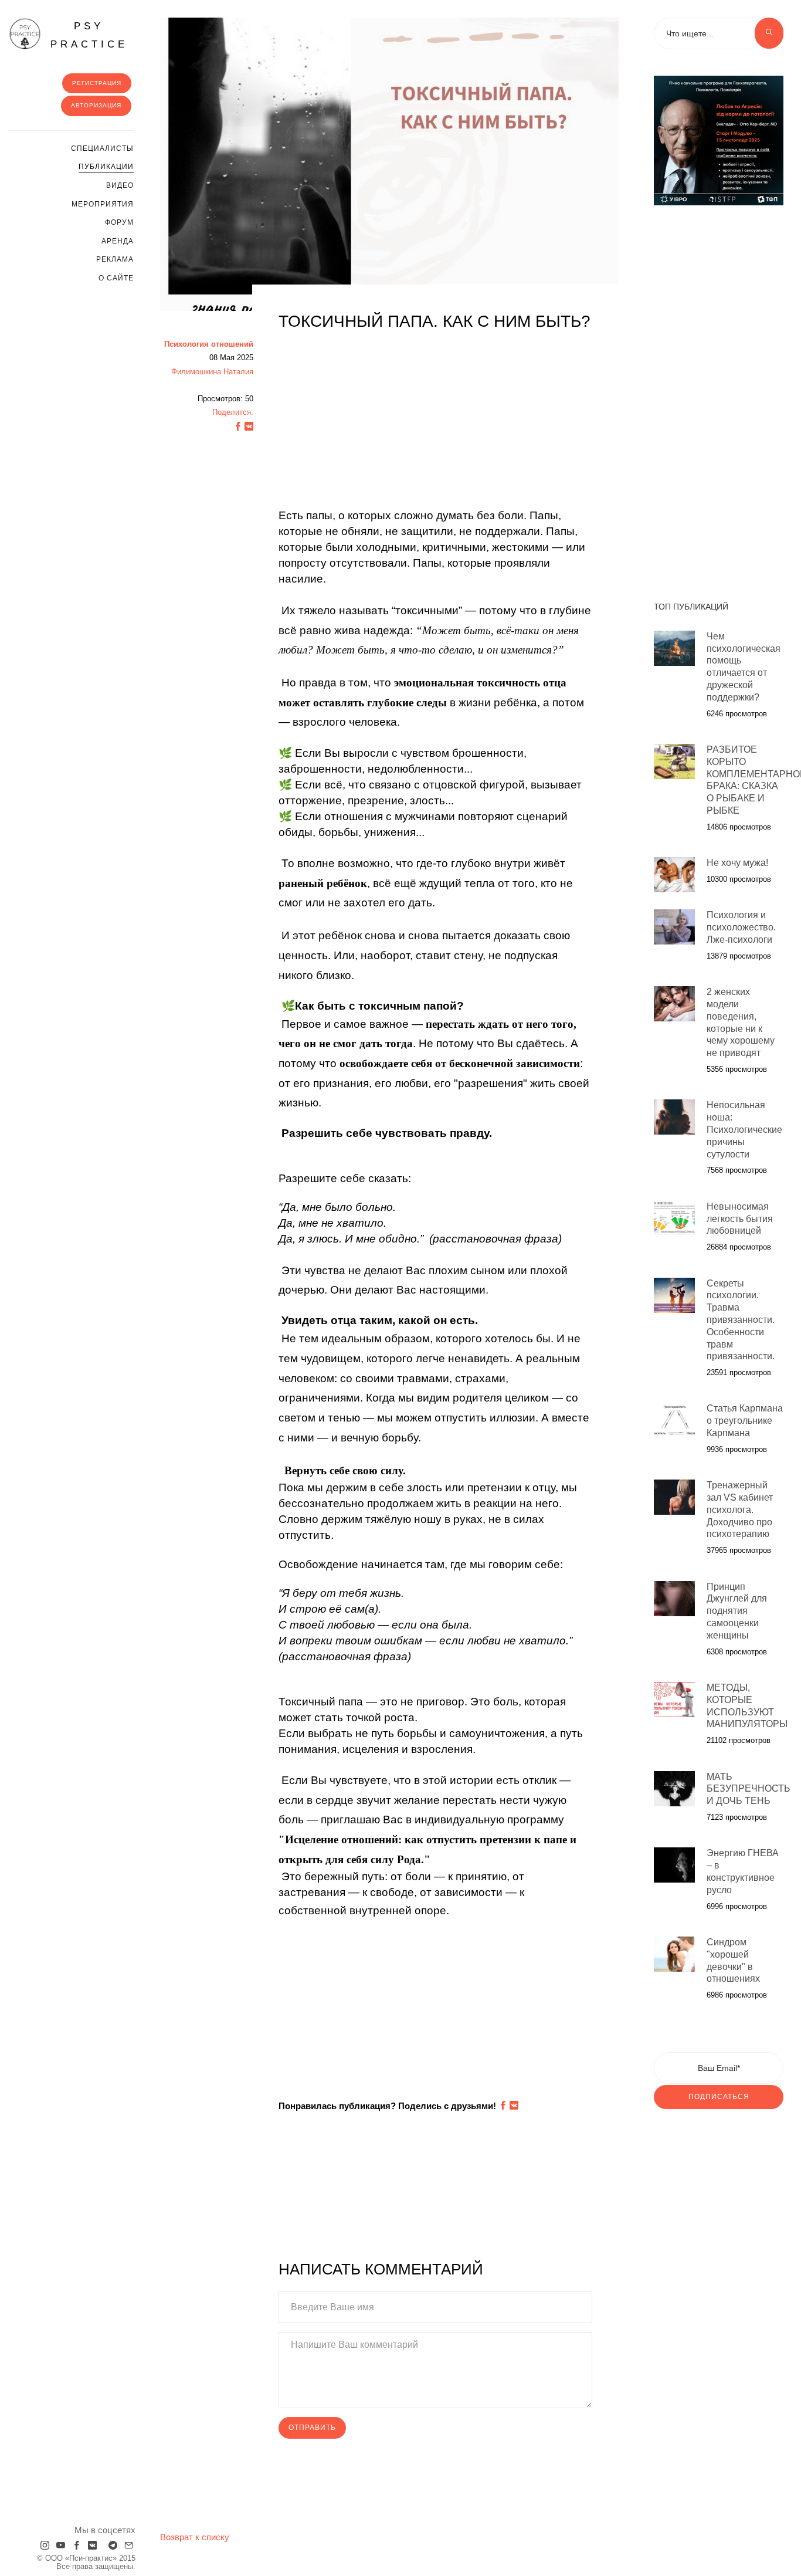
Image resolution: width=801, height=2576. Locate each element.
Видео (120, 185)
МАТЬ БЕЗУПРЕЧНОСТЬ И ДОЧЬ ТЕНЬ (749, 1789)
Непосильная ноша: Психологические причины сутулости (744, 1129)
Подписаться (719, 2097)
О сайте (116, 278)
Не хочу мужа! (737, 863)
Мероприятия (103, 204)
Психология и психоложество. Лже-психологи (741, 927)
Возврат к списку (195, 2537)
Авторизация (96, 105)
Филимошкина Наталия (212, 372)
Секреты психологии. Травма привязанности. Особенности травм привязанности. (741, 1320)
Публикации (106, 167)
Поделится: (233, 412)
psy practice (89, 35)
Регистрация (97, 83)
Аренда (118, 241)
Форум (119, 222)
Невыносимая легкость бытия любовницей (740, 1219)
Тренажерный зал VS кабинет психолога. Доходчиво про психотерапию (740, 1509)
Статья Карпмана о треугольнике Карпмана (745, 1421)
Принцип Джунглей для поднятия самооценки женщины (737, 1611)
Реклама (115, 259)
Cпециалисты (102, 148)
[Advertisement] (436, 426)
